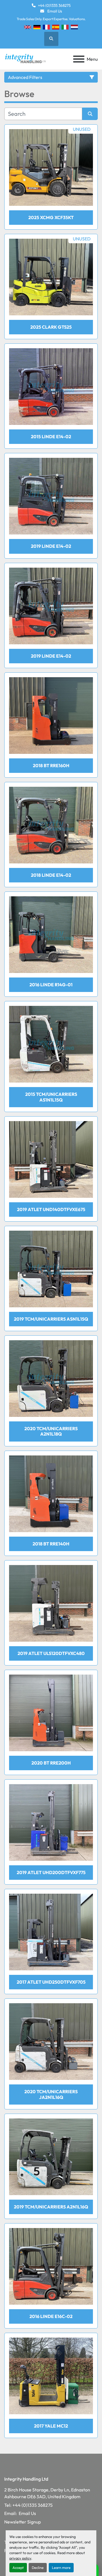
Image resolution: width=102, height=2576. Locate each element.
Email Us (54, 11)
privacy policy (20, 2558)
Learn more (61, 2567)
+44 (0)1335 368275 (54, 5)
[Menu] (79, 59)
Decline (38, 2567)
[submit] (90, 114)
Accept (18, 2567)
